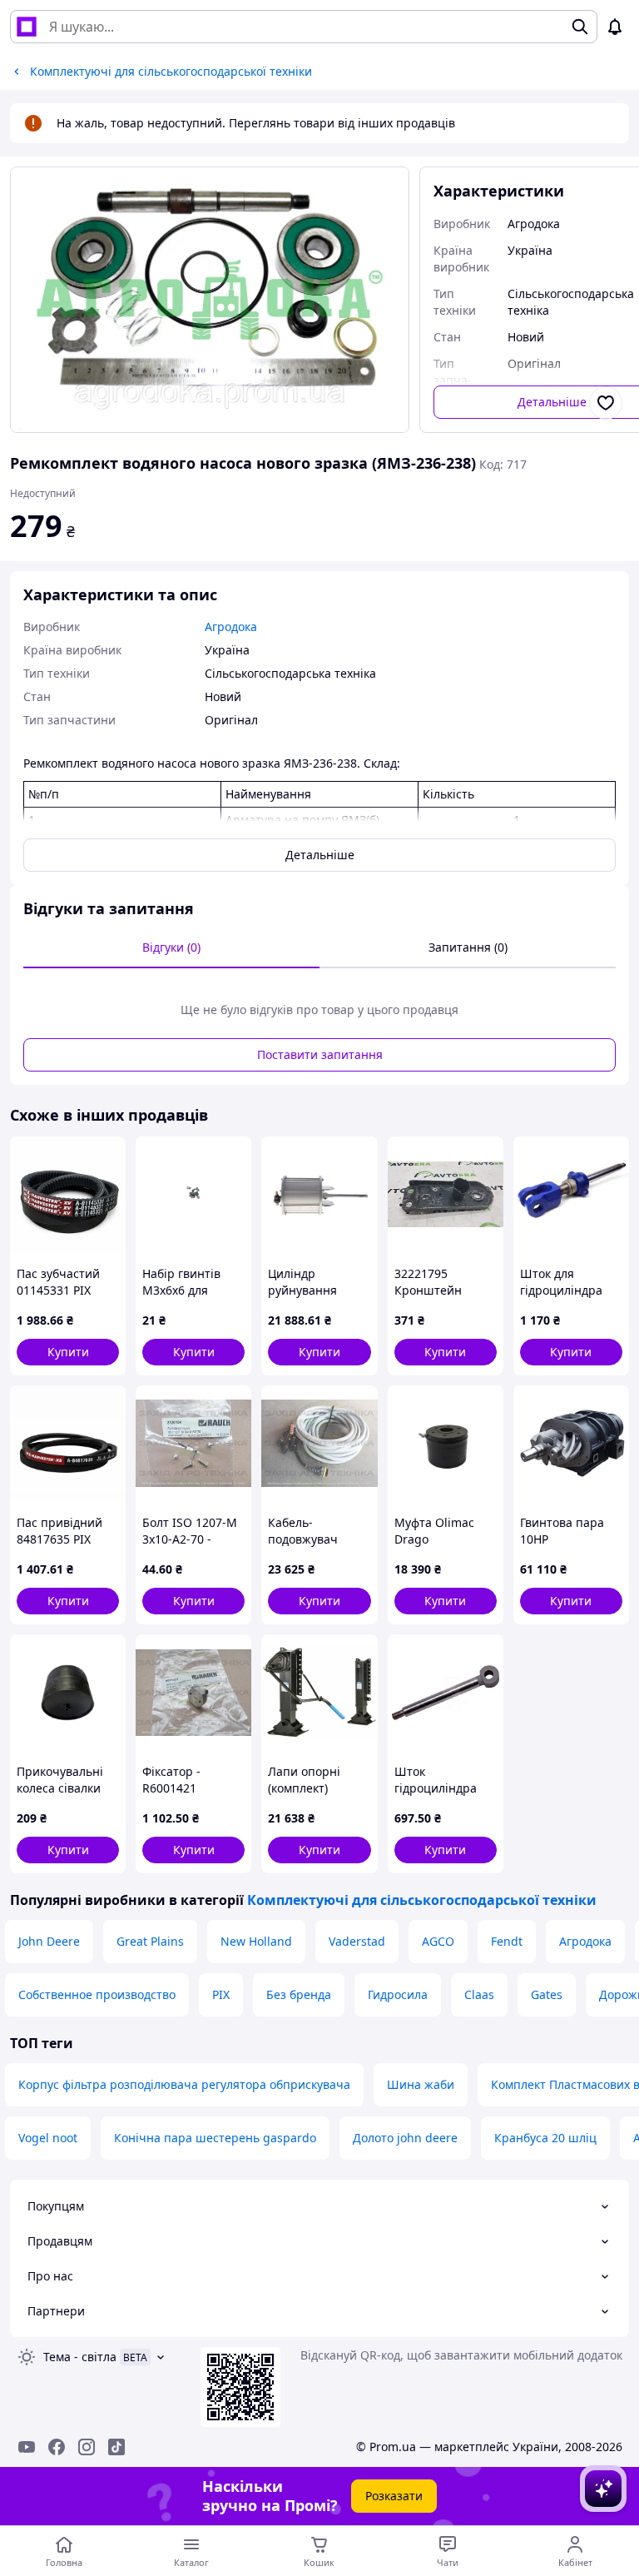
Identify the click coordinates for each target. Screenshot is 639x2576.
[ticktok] (116, 2447)
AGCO (438, 1941)
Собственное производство (97, 1994)
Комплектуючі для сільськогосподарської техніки (422, 1900)
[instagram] (87, 2447)
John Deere (49, 1941)
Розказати (394, 2496)
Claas (479, 1994)
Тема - (80, 2357)
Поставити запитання (320, 1054)
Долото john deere (405, 2138)
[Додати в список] (606, 403)
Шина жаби (421, 2084)
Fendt (507, 1941)
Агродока (585, 1941)
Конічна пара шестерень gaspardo (215, 2138)
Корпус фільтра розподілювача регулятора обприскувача (184, 2084)
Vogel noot (48, 2138)
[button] (68, 1352)
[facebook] (57, 2447)
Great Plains (150, 1941)
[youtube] (27, 2447)
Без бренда (299, 1994)
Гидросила (398, 1994)
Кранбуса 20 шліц (545, 2138)
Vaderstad (357, 1941)
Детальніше (320, 855)
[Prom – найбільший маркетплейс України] (27, 27)
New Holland (256, 1941)
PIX (221, 1994)
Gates (547, 1994)
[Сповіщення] (615, 27)
